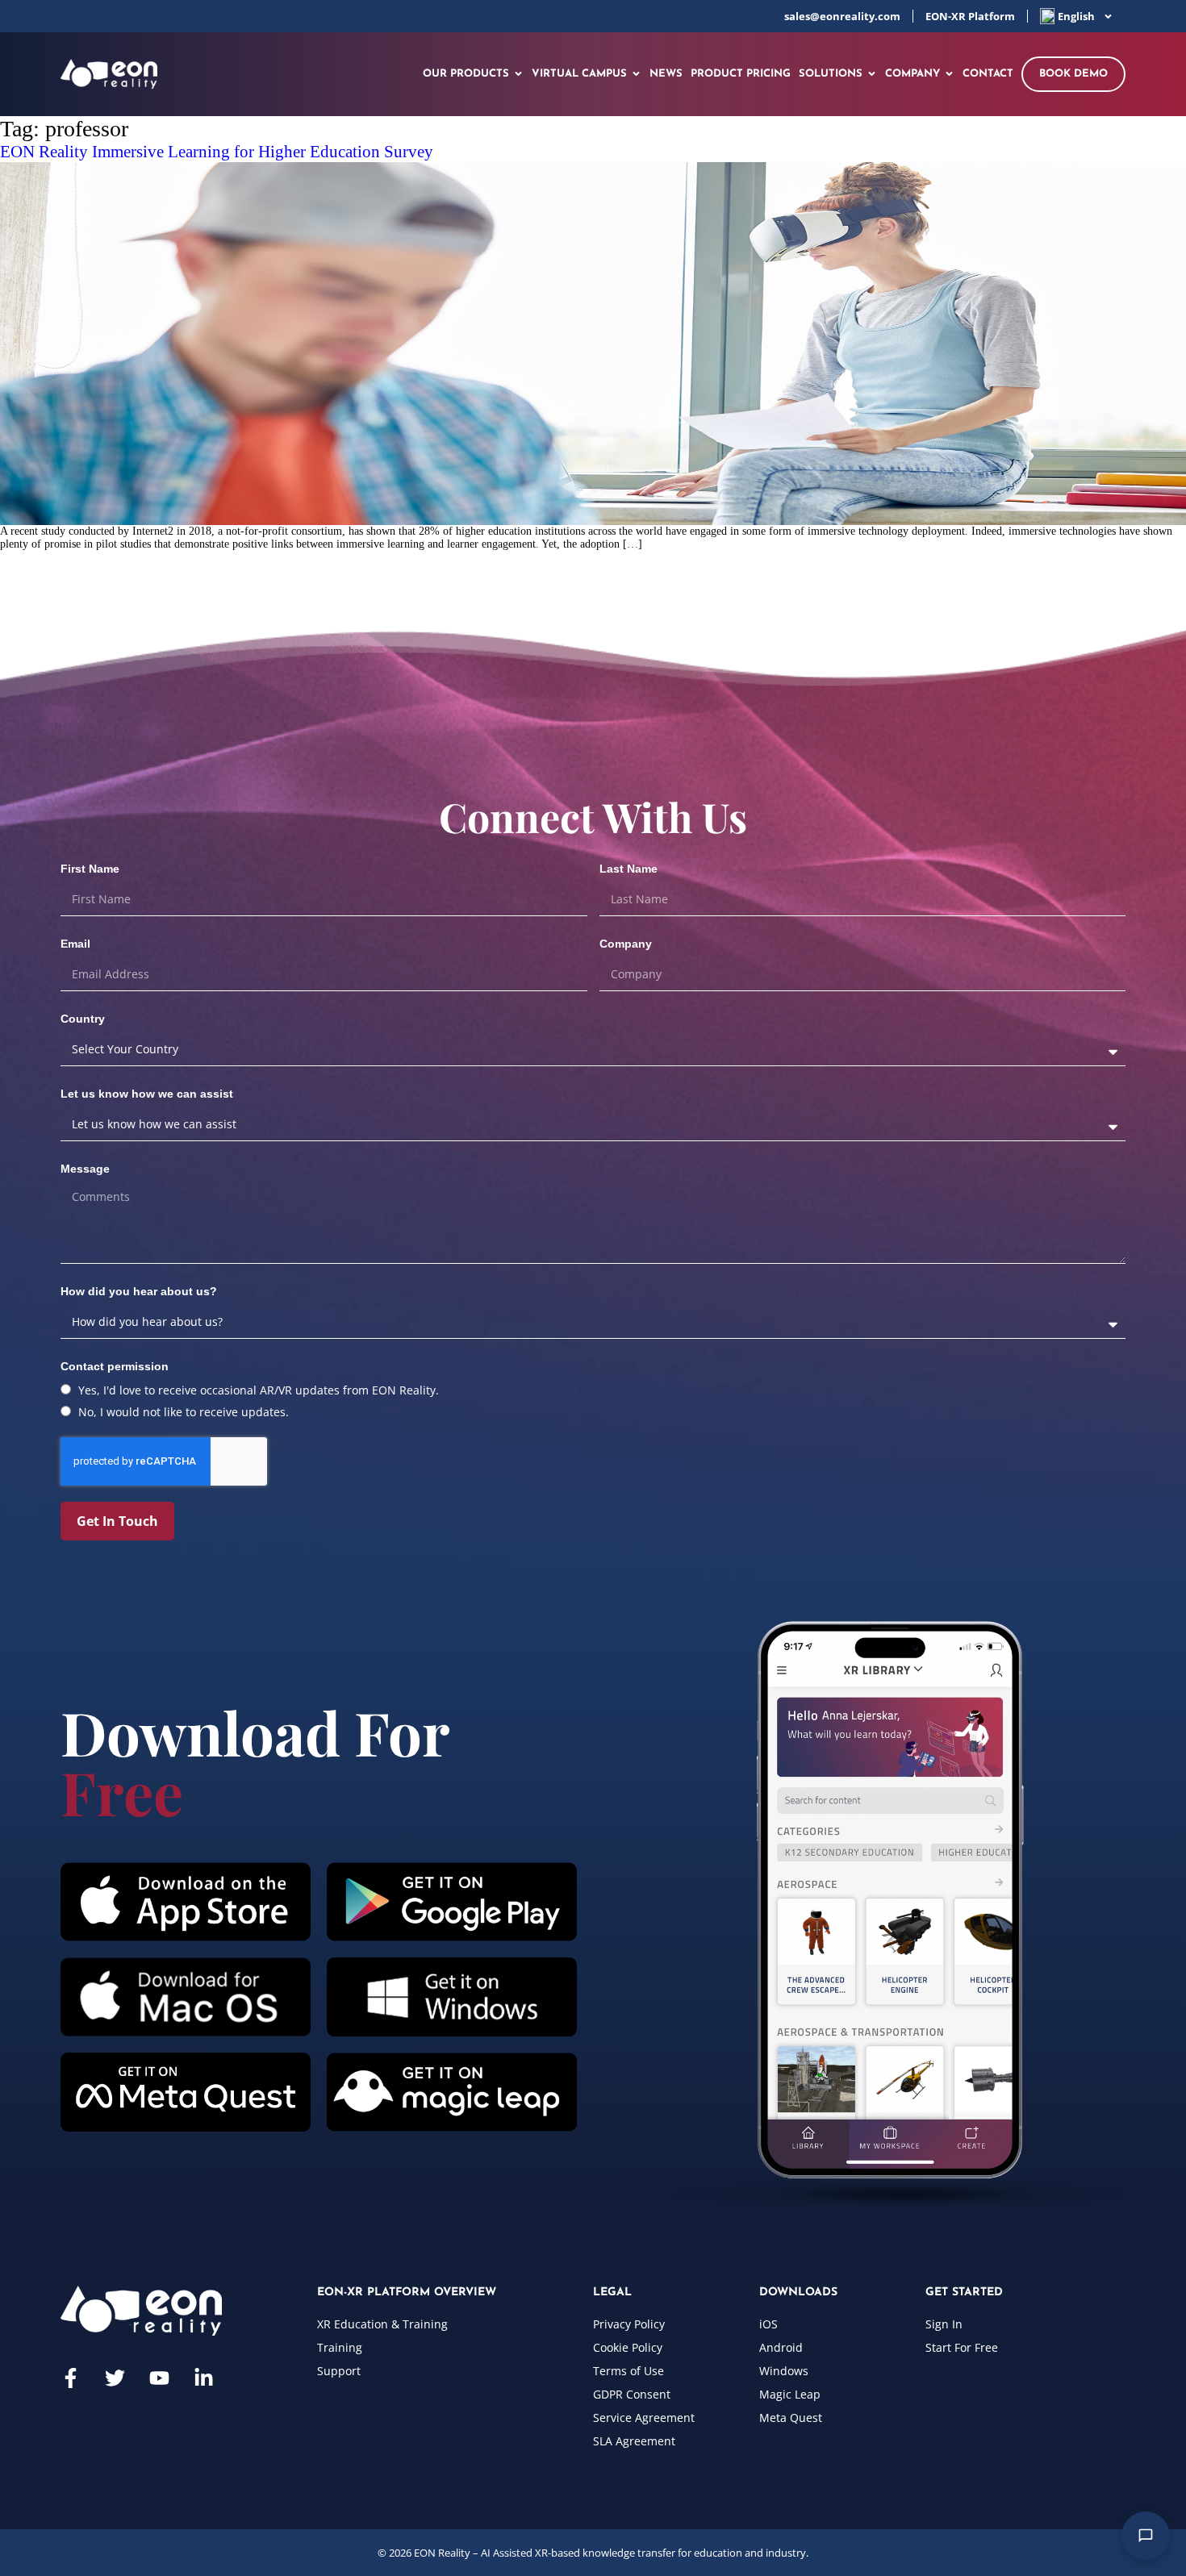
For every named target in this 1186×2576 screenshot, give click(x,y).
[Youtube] (159, 2378)
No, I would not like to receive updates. (184, 1412)
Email (75, 944)
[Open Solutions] (872, 74)
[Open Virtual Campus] (636, 74)
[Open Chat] (1146, 2536)
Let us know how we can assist (147, 1094)
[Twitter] (115, 2378)
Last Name (628, 869)
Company (626, 944)
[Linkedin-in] (204, 2378)
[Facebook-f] (71, 2378)
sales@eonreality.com (842, 16)
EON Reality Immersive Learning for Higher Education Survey (217, 152)
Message (85, 1169)
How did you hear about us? (139, 1291)
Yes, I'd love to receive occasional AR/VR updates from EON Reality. (259, 1390)
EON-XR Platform (970, 16)
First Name (90, 869)
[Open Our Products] (518, 74)
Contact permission (115, 1366)
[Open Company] (949, 74)
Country (83, 1019)
